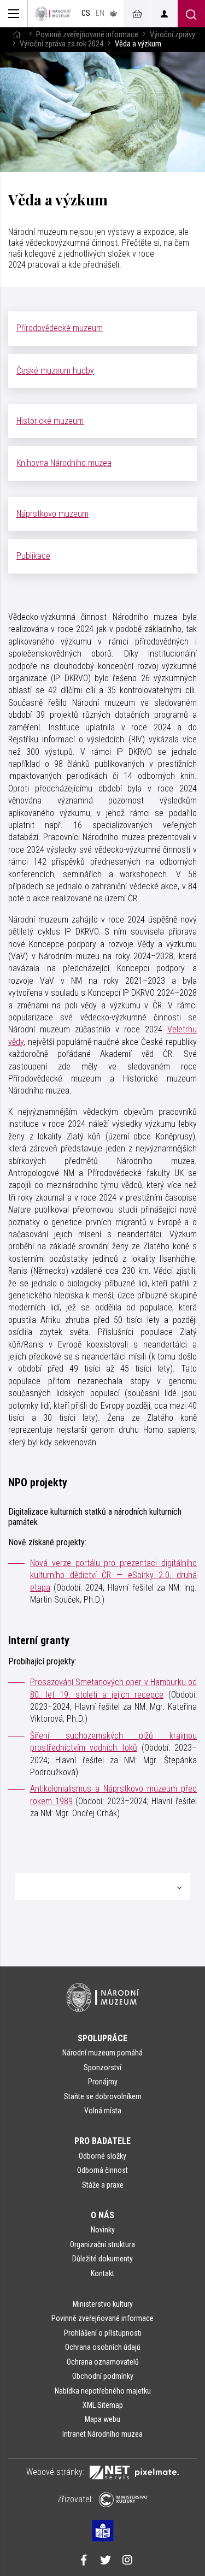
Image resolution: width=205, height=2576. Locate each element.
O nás (102, 2215)
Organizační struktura (102, 2244)
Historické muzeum (50, 421)
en (100, 13)
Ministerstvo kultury (103, 2304)
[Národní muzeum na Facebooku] (84, 2561)
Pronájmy (103, 2082)
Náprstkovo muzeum (52, 514)
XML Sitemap (103, 2405)
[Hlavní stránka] (16, 35)
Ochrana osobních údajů (103, 2347)
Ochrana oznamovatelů (103, 2362)
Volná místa (103, 2111)
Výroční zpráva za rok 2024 (61, 44)
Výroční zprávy (172, 35)
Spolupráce (102, 2038)
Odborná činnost (102, 2170)
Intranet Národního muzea (102, 2434)
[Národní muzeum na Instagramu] (127, 2561)
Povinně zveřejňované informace (87, 35)
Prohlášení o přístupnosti (103, 2333)
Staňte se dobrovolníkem (103, 2096)
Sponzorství (102, 2067)
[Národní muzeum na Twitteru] (106, 2561)
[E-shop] (137, 14)
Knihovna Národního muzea (64, 463)
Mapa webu (102, 2419)
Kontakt (102, 2273)
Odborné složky (102, 2156)
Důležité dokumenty (102, 2259)
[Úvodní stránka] (53, 14)
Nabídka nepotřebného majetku (103, 2391)
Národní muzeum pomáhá (102, 2053)
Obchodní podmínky (103, 2376)
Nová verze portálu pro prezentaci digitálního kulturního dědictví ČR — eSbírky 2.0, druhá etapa (113, 1575)
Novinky (103, 2230)
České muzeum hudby (55, 371)
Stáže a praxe (103, 2185)
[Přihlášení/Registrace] (164, 14)
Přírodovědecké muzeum (60, 328)
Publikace (33, 556)
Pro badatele (102, 2141)
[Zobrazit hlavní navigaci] (14, 14)
